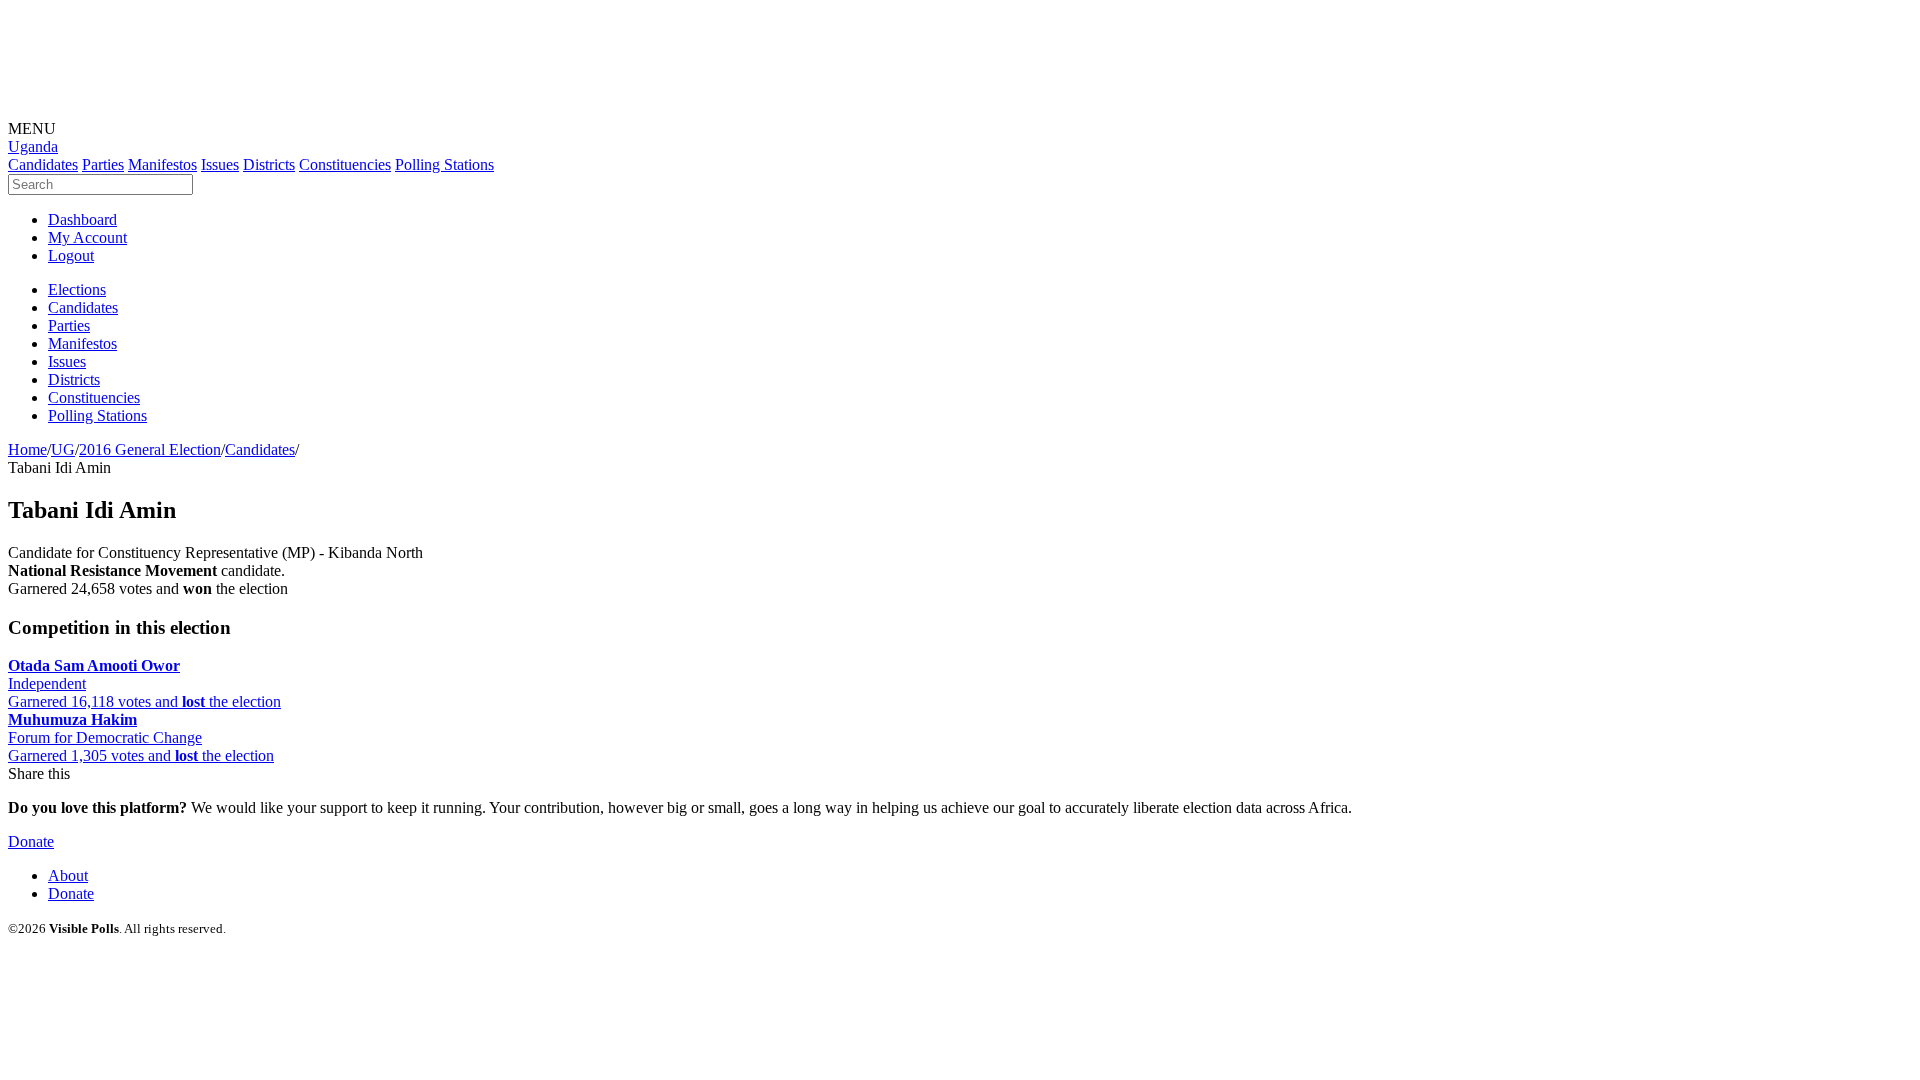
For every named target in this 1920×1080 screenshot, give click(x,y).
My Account (87, 237)
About (68, 875)
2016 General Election (150, 449)
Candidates (260, 449)
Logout (71, 255)
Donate (31, 841)
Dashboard (82, 219)
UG (63, 449)
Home (27, 449)
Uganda (33, 146)
